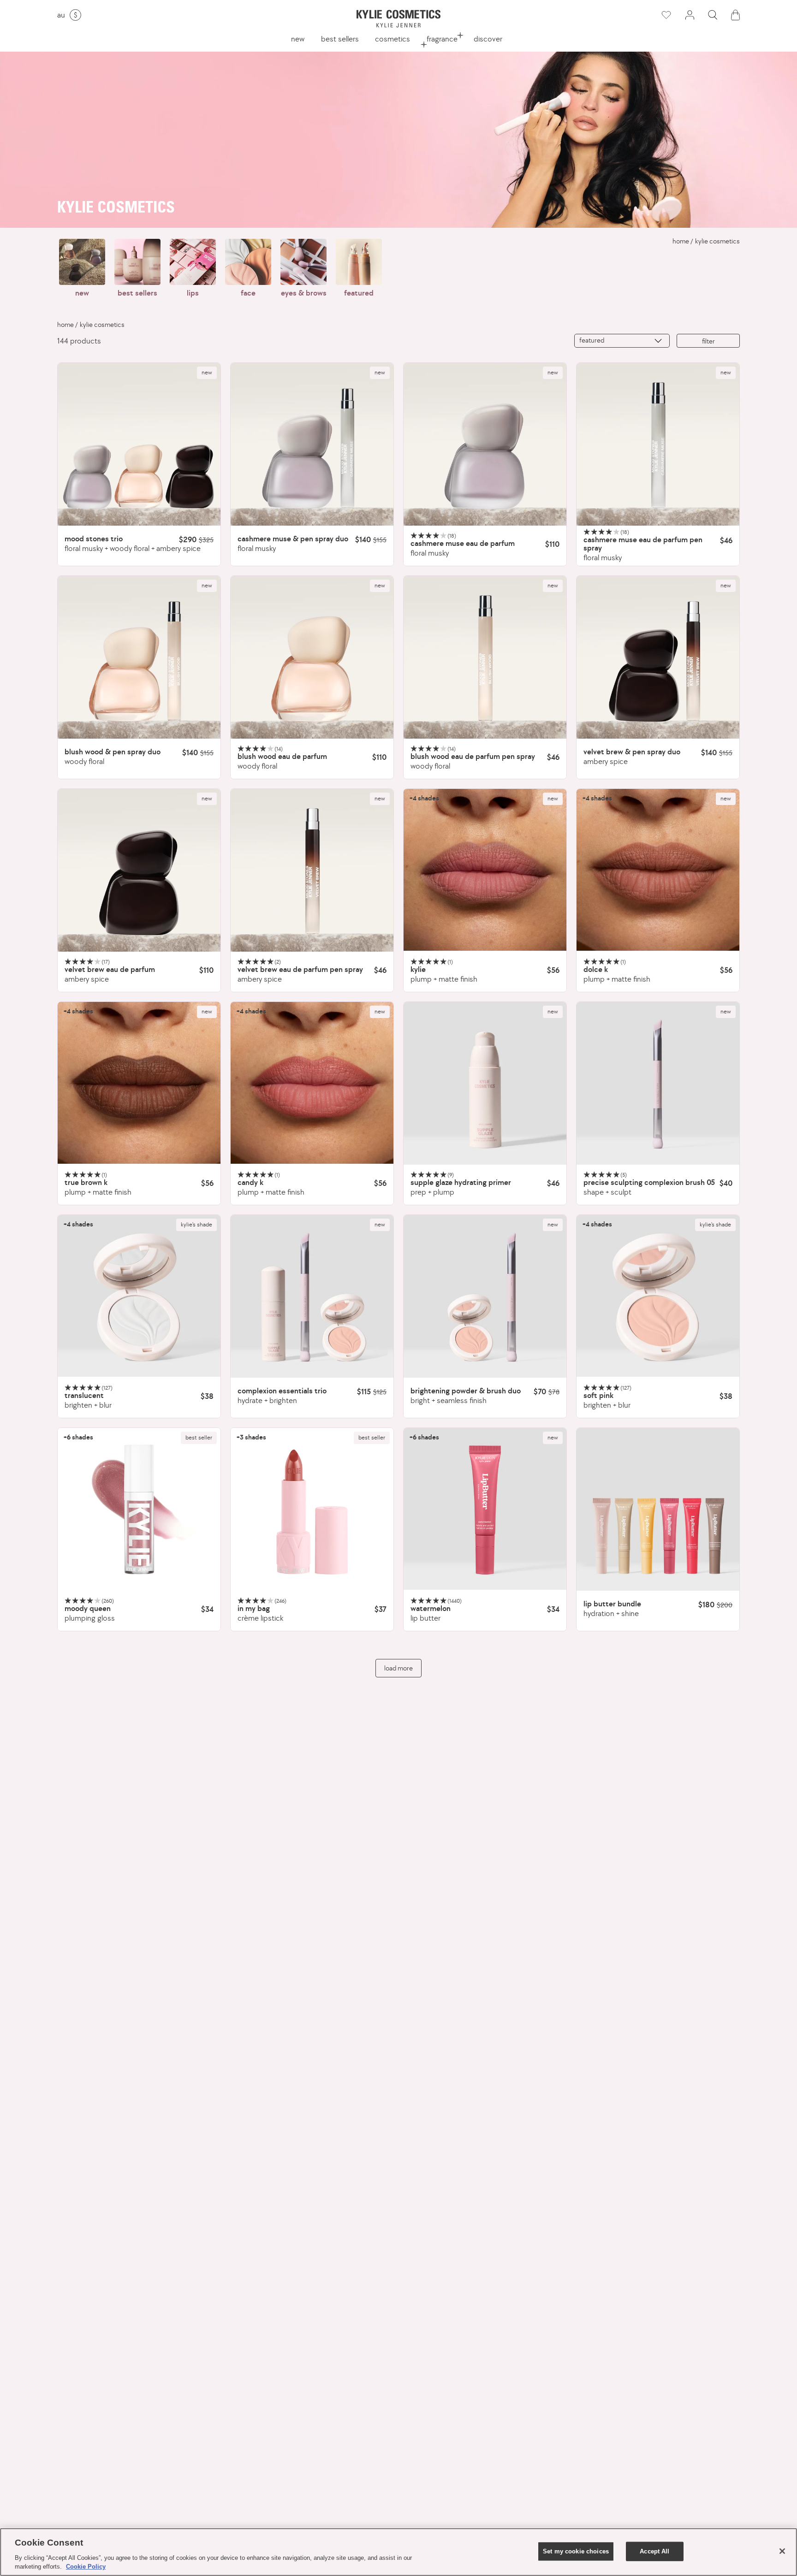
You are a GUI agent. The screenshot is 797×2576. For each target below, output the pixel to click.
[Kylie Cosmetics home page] (398, 19)
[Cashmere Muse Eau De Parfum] (485, 444)
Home (681, 241)
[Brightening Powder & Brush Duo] (485, 1296)
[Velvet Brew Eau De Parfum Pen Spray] (312, 870)
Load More (398, 1668)
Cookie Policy (86, 2567)
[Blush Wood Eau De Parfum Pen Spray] (485, 657)
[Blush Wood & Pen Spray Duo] (139, 657)
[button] (713, 15)
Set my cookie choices (576, 2551)
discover (488, 39)
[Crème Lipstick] (312, 1509)
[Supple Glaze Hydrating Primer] (485, 1083)
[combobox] (622, 341)
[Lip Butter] (485, 1509)
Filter (708, 341)
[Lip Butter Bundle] (658, 1509)
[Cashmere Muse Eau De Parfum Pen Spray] (658, 444)
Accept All (654, 2551)
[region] (398, 2552)
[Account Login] (690, 15)
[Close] (782, 2551)
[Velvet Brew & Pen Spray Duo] (658, 657)
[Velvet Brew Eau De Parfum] (139, 870)
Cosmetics (393, 39)
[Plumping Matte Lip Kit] (485, 870)
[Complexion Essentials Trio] (312, 1296)
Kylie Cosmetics (717, 241)
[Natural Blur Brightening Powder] (139, 1296)
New (298, 39)
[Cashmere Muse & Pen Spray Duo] (312, 444)
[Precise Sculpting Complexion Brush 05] (658, 1083)
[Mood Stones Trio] (139, 444)
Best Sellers (340, 39)
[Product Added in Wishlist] (666, 15)
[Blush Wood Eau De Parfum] (312, 657)
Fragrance (442, 39)
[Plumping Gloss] (139, 1509)
